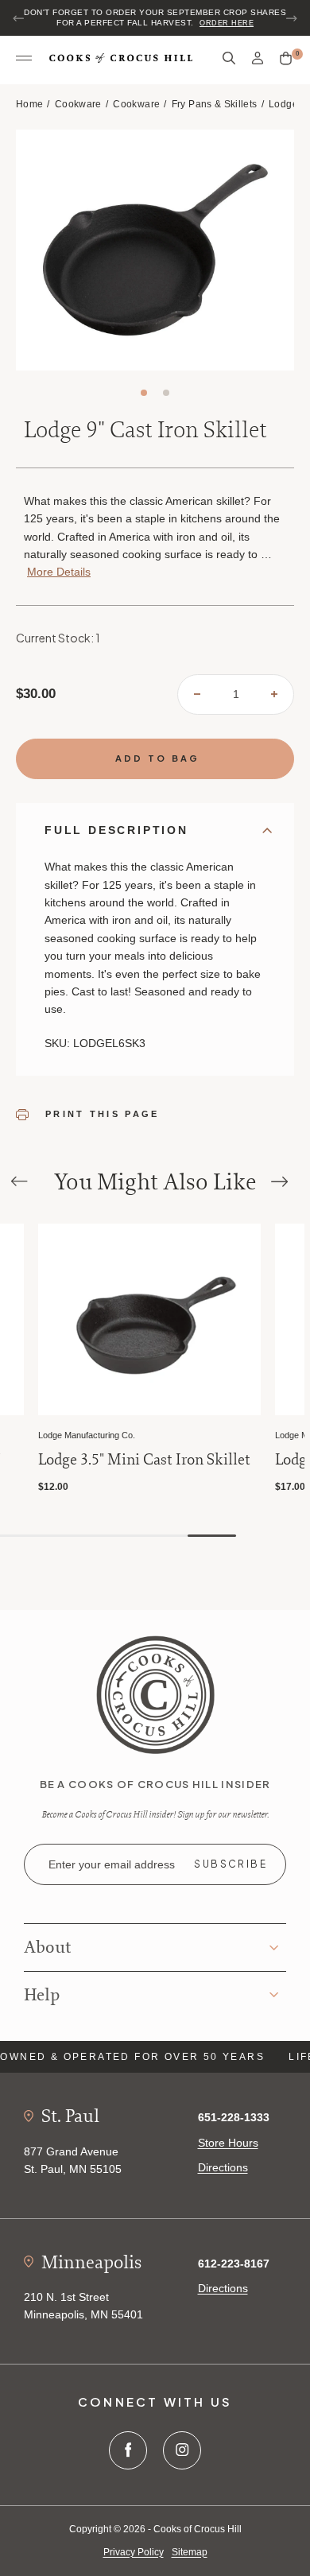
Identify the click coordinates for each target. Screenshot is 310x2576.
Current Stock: (58, 638)
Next (291, 18)
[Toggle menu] (24, 59)
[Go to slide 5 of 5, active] (212, 1536)
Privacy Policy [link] (134, 2552)
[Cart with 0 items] (286, 59)
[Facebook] (128, 2450)
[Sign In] (258, 58)
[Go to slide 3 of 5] (115, 1536)
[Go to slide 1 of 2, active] (144, 393)
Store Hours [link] (228, 2143)
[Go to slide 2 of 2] (166, 393)
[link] (155, 1693)
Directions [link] (223, 2167)
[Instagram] (182, 2450)
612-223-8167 (234, 2264)
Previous (19, 18)
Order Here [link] (227, 23)
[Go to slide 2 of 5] (66, 1536)
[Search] (229, 58)
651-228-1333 (234, 2117)
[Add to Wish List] (9, 1238)
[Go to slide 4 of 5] (163, 1536)
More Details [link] (59, 572)
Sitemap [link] (190, 2552)
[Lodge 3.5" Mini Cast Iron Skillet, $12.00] (149, 1319)
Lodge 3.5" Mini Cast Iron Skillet (144, 1460)
